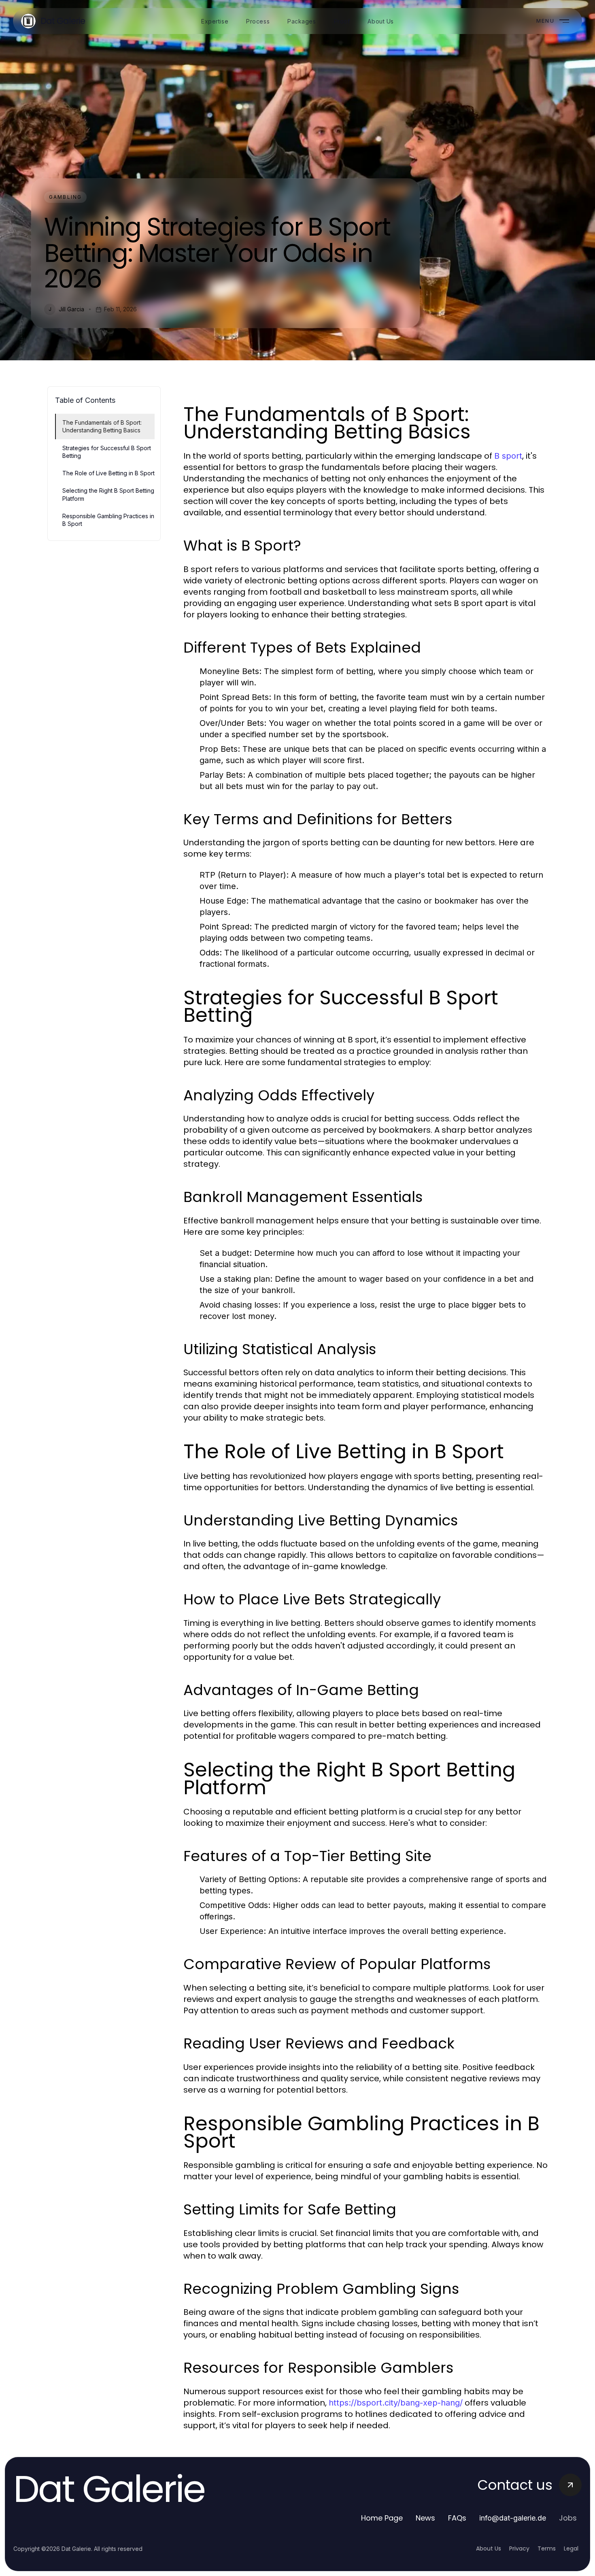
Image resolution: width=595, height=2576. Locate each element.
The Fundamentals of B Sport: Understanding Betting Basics (102, 426)
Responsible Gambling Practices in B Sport (108, 520)
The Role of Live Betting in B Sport (108, 473)
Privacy (519, 2548)
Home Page (382, 2518)
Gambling (65, 197)
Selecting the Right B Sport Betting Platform (108, 494)
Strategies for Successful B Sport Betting (107, 452)
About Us (489, 2548)
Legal (571, 2548)
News (425, 2518)
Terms (547, 2548)
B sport (508, 456)
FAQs (457, 2518)
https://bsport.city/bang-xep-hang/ (396, 2403)
